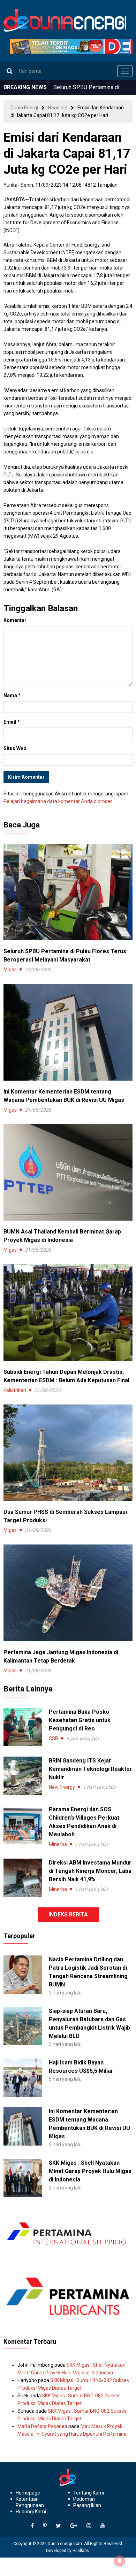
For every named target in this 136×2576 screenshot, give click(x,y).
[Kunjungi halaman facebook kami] (32, 2526)
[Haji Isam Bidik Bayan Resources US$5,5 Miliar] (23, 2077)
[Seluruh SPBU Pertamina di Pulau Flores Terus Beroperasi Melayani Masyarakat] (68, 892)
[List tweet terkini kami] (58, 2526)
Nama (12, 695)
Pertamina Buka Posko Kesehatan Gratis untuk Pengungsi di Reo (80, 1720)
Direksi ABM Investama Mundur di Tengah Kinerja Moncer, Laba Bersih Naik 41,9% (90, 1871)
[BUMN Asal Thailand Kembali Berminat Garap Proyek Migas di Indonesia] (68, 1172)
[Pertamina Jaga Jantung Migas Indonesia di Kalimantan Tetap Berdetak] (68, 1593)
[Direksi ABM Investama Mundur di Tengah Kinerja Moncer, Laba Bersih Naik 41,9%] (23, 1878)
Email (12, 722)
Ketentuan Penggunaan (30, 2502)
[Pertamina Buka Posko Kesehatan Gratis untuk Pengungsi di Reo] (23, 1727)
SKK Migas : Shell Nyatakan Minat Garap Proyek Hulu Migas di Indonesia (90, 2171)
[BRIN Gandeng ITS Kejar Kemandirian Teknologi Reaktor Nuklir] (23, 1776)
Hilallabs (81, 2551)
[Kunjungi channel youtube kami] (103, 2526)
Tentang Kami (89, 2493)
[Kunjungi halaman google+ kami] (74, 2526)
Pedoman (84, 2499)
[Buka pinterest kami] (45, 2526)
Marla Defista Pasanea (42, 2426)
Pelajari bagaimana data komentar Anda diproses (58, 801)
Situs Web (15, 748)
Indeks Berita (68, 1915)
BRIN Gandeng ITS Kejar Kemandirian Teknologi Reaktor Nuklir (90, 1769)
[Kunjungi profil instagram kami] (89, 2526)
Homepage (28, 2493)
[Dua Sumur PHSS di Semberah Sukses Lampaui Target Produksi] (68, 1452)
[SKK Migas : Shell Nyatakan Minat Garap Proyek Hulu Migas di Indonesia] (23, 2178)
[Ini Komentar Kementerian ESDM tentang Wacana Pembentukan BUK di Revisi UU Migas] (68, 1032)
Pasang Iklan (87, 2505)
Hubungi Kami (31, 2512)
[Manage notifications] (120, 2561)
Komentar (15, 620)
